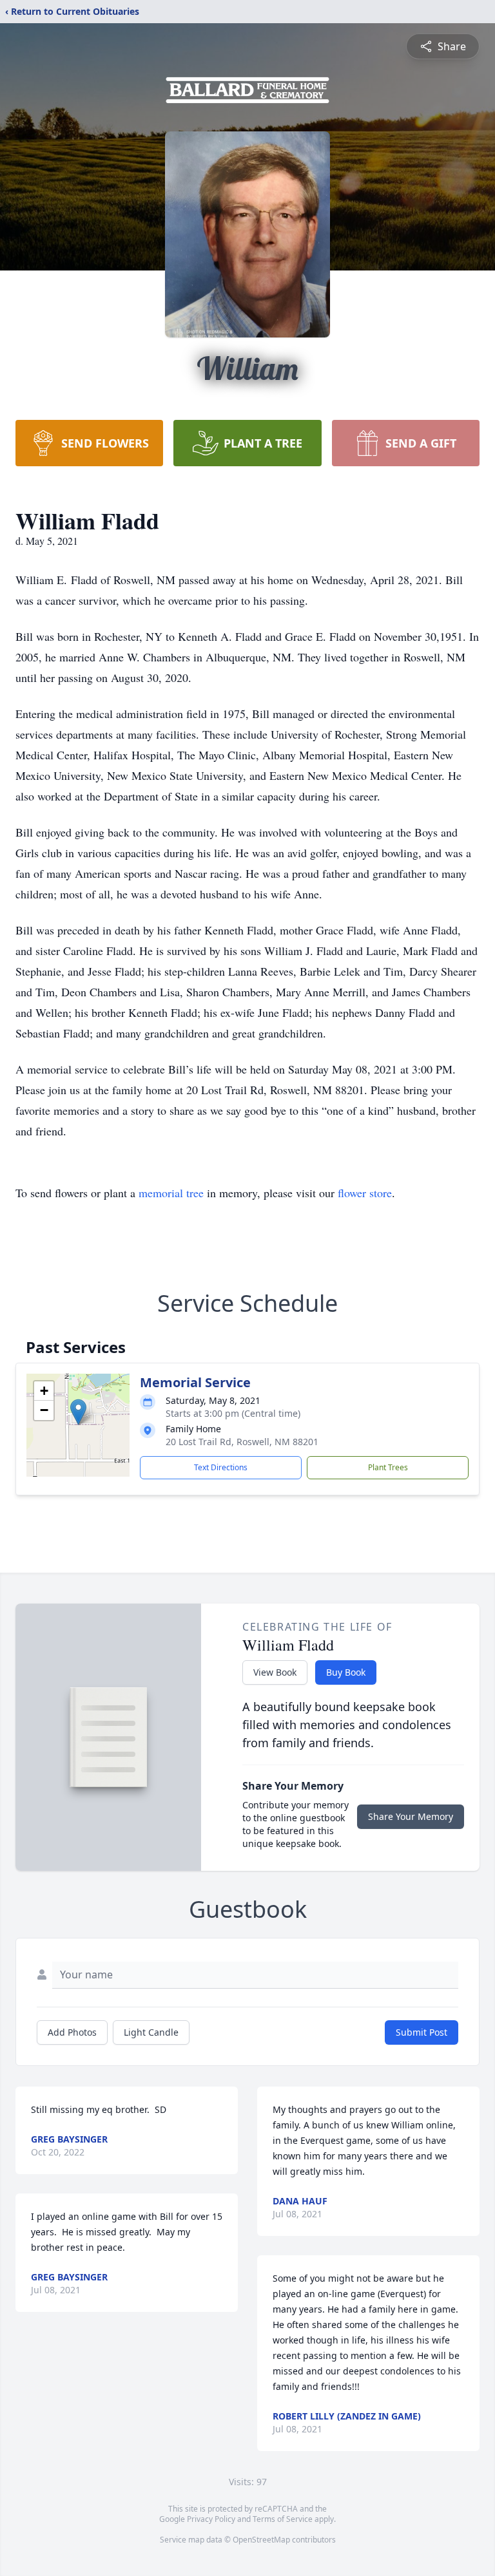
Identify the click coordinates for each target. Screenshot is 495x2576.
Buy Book (346, 1672)
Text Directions (221, 1467)
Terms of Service (283, 2519)
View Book (275, 1672)
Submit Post (422, 2032)
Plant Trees (388, 1467)
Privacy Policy (211, 2519)
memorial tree (171, 1193)
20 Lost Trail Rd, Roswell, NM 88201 (242, 1442)
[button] (78, 1412)
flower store (365, 1193)
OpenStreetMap (261, 2540)
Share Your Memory (411, 1816)
